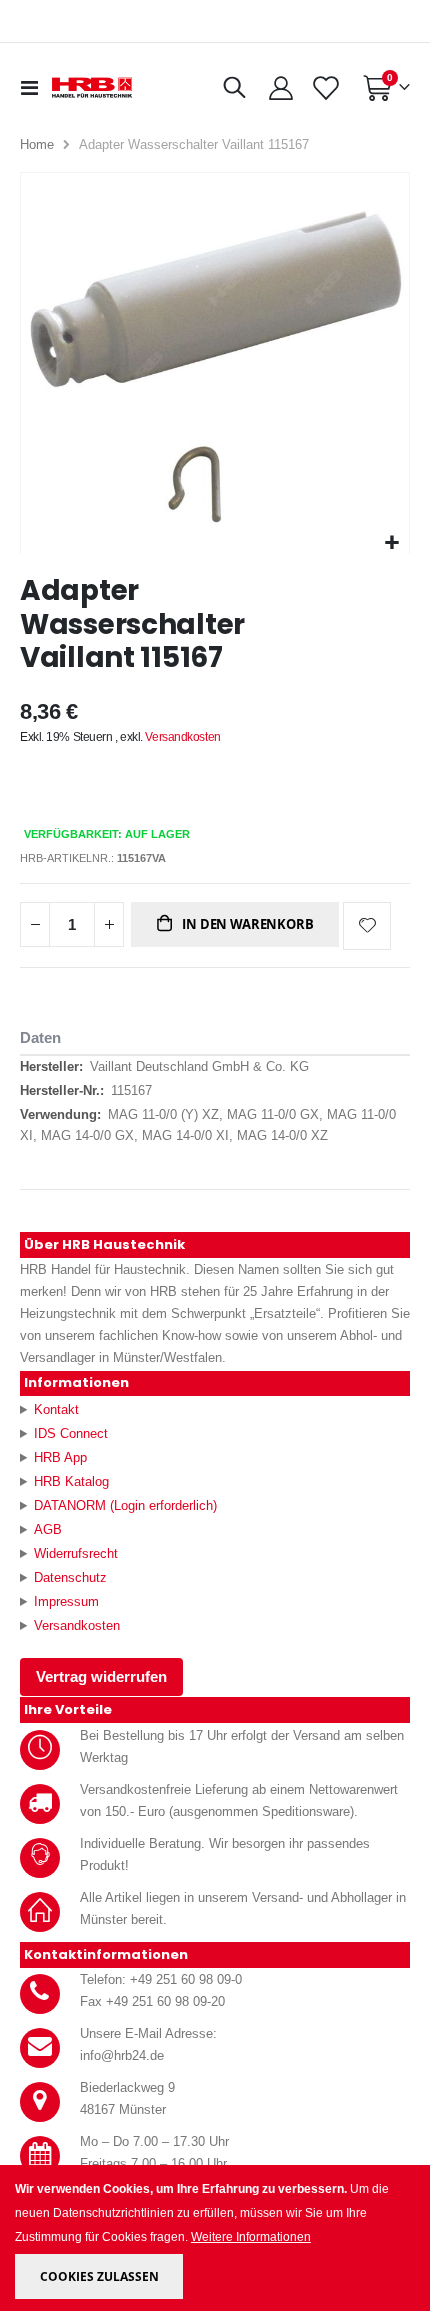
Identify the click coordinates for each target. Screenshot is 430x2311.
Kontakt (56, 1409)
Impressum (66, 1601)
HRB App (60, 1457)
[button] (391, 543)
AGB (48, 1529)
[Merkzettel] (325, 88)
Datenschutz (70, 1577)
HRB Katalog (71, 1481)
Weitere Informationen (251, 2237)
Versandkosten (182, 737)
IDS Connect (71, 1433)
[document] (216, 2238)
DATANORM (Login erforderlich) (125, 1505)
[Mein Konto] (281, 88)
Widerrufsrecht (76, 1553)
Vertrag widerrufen (101, 1677)
